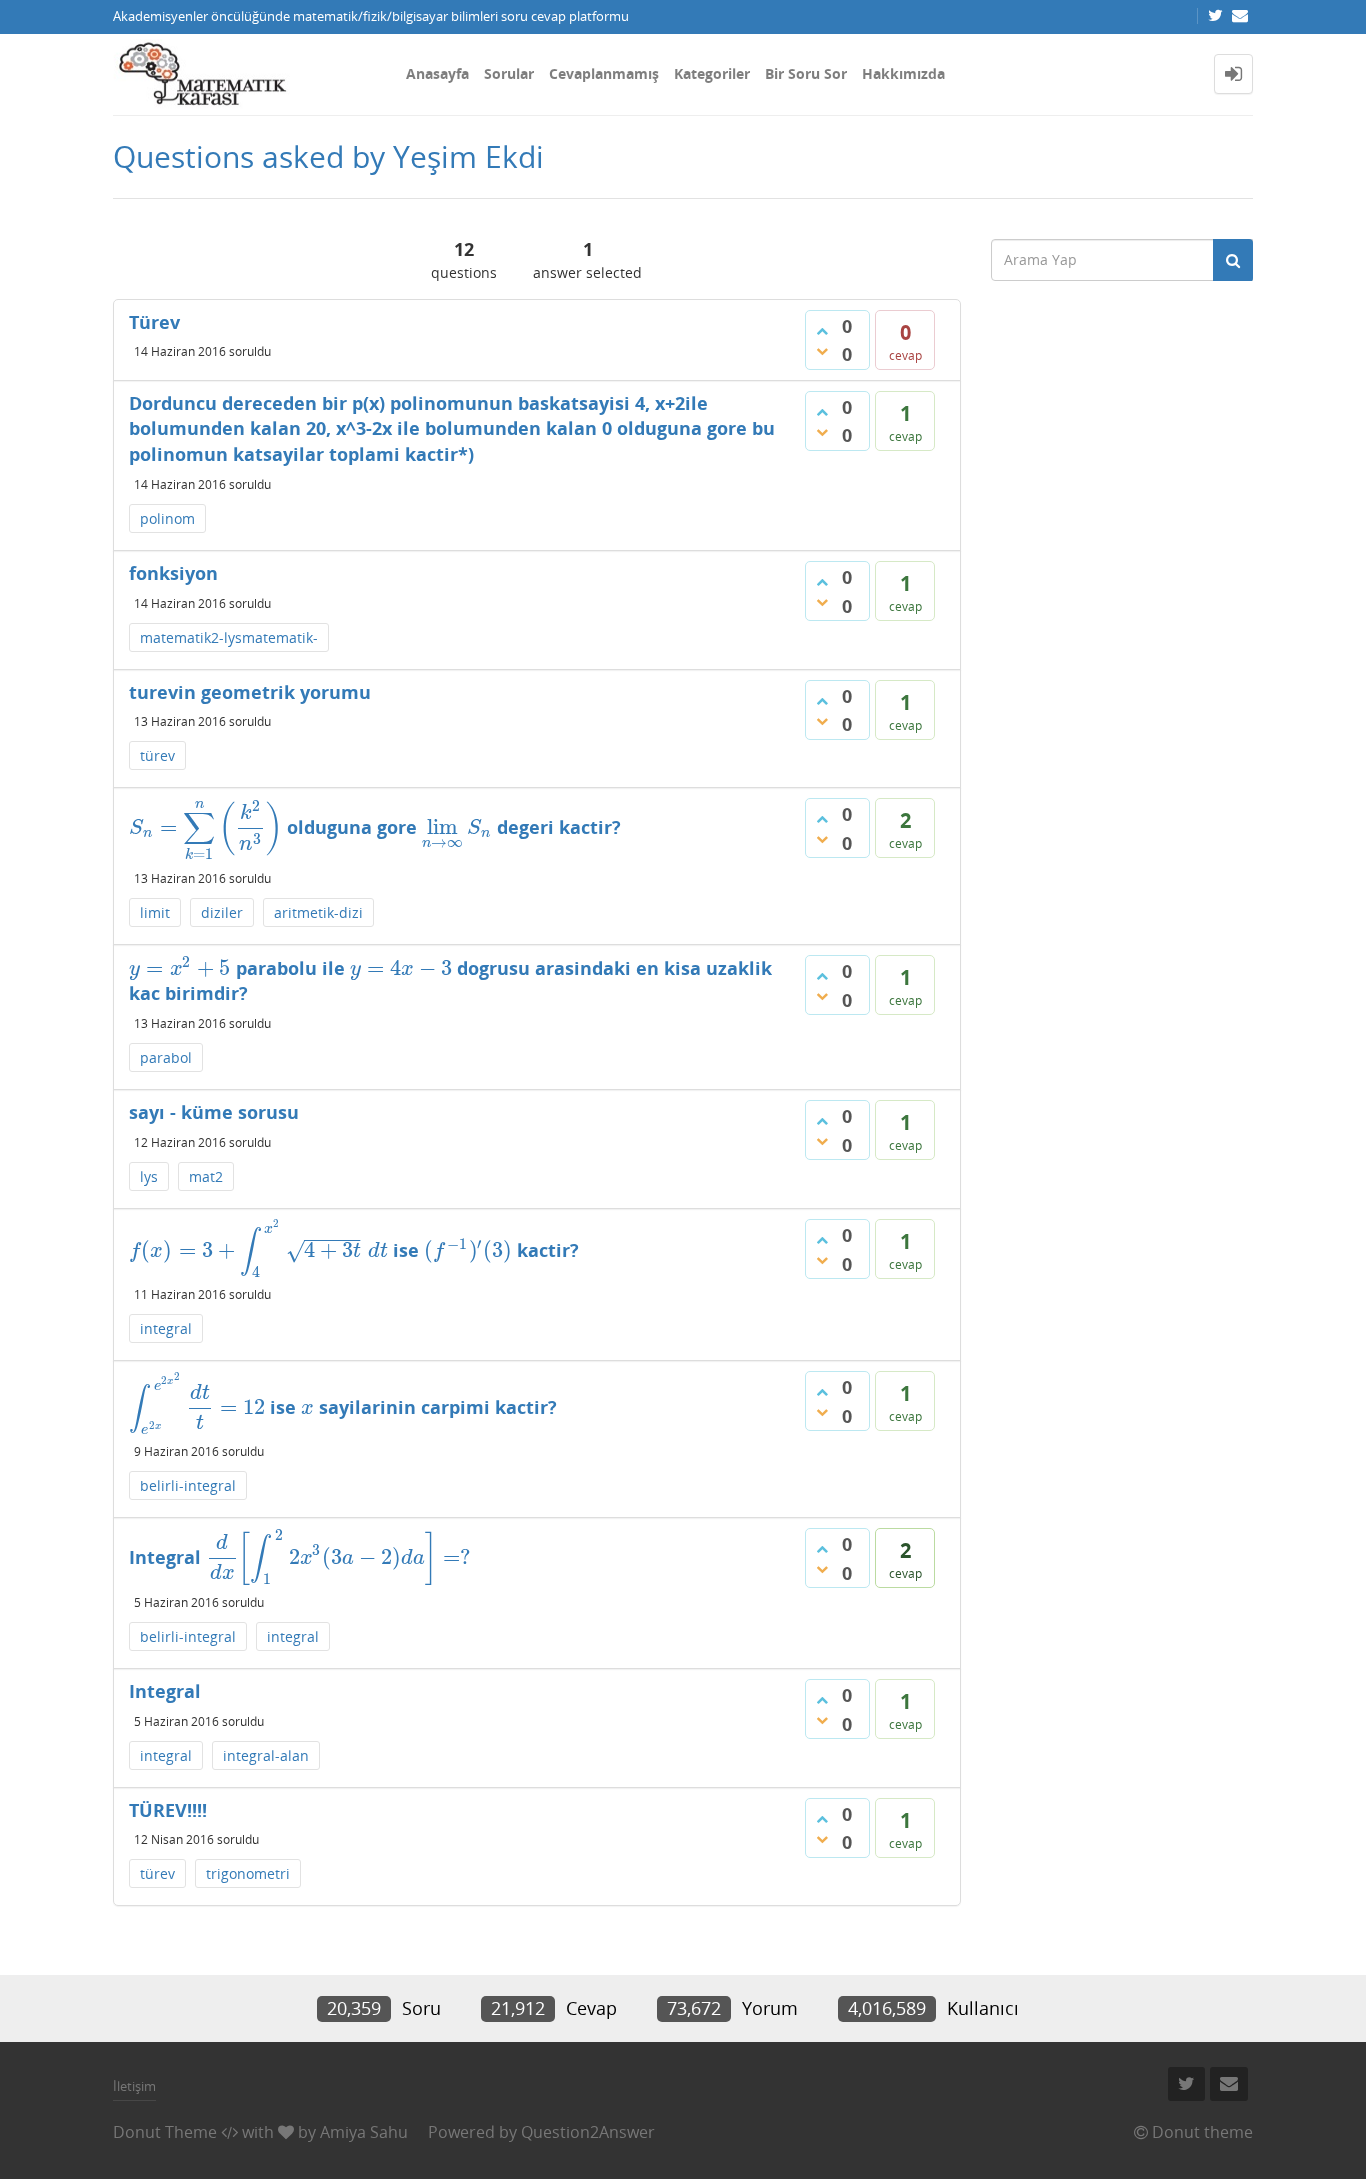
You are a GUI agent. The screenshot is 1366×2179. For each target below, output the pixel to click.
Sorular (509, 73)
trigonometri (248, 1873)
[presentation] (205, 827)
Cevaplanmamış (604, 73)
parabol (166, 1057)
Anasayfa (437, 73)
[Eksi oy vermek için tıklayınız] (822, 351)
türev (157, 755)
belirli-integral (188, 1485)
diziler (222, 912)
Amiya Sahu (364, 2132)
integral (166, 1328)
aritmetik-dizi (318, 912)
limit (155, 912)
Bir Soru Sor (806, 73)
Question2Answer (588, 2132)
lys (149, 1176)
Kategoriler (712, 73)
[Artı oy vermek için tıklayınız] (822, 331)
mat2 (206, 1176)
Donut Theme (165, 2132)
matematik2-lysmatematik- (229, 637)
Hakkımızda (903, 73)
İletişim (134, 2086)
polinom (167, 518)
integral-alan (266, 1755)
